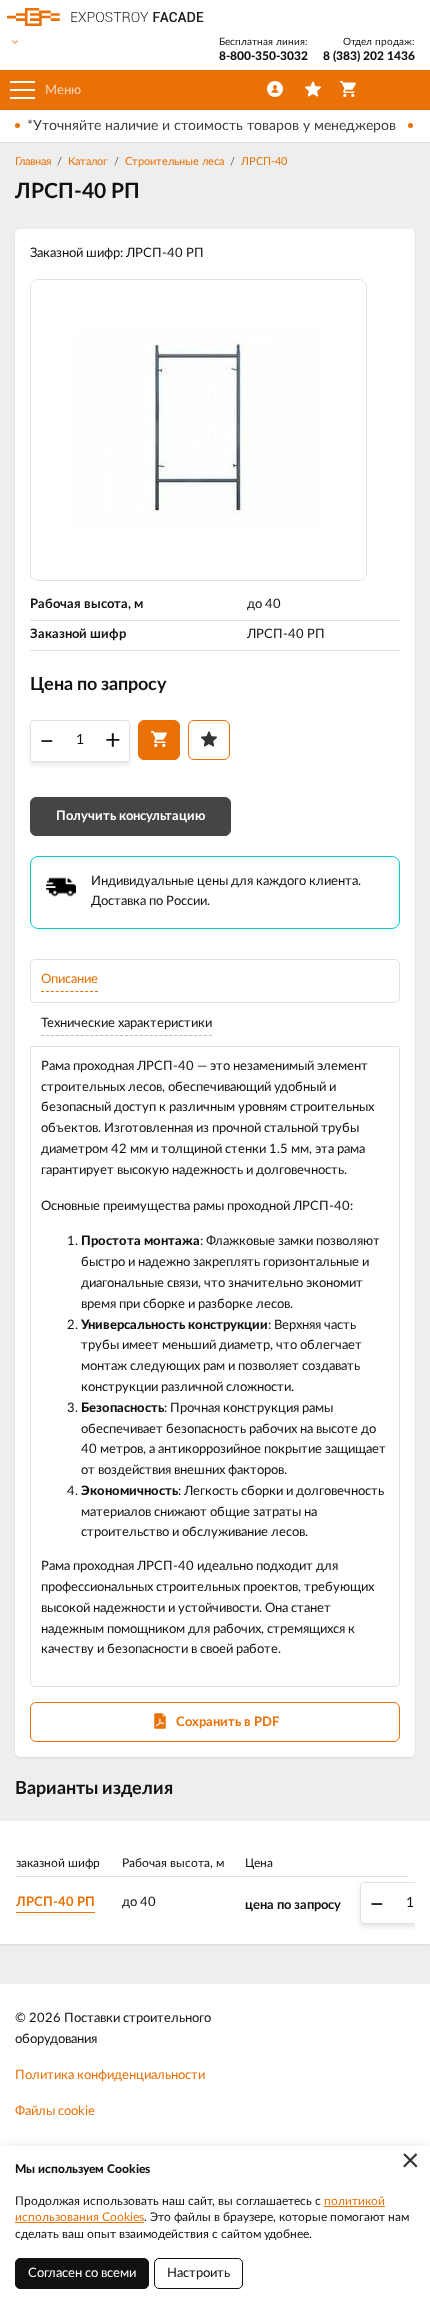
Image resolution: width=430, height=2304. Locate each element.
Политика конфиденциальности (110, 2075)
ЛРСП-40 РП (55, 1902)
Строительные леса (174, 161)
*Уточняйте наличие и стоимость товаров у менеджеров (211, 126)
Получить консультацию (130, 816)
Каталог (88, 161)
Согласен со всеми (82, 2273)
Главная (33, 161)
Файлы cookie (55, 2111)
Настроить (198, 2273)
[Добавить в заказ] (159, 740)
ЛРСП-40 (264, 161)
